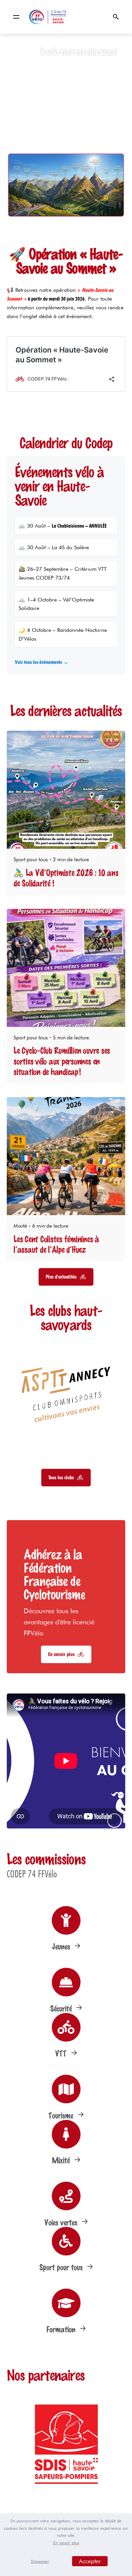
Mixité (20, 1226)
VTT (62, 2053)
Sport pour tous (31, 860)
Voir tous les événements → (42, 662)
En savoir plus (66, 2543)
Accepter (90, 2561)
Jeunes (62, 1946)
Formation (62, 2329)
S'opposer (40, 2561)
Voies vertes (62, 2222)
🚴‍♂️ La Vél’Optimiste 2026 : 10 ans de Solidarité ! (66, 878)
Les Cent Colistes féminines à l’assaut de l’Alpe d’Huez (56, 1244)
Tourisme (62, 2115)
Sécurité (62, 2008)
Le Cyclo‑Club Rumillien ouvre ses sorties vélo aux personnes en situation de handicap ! (62, 1061)
